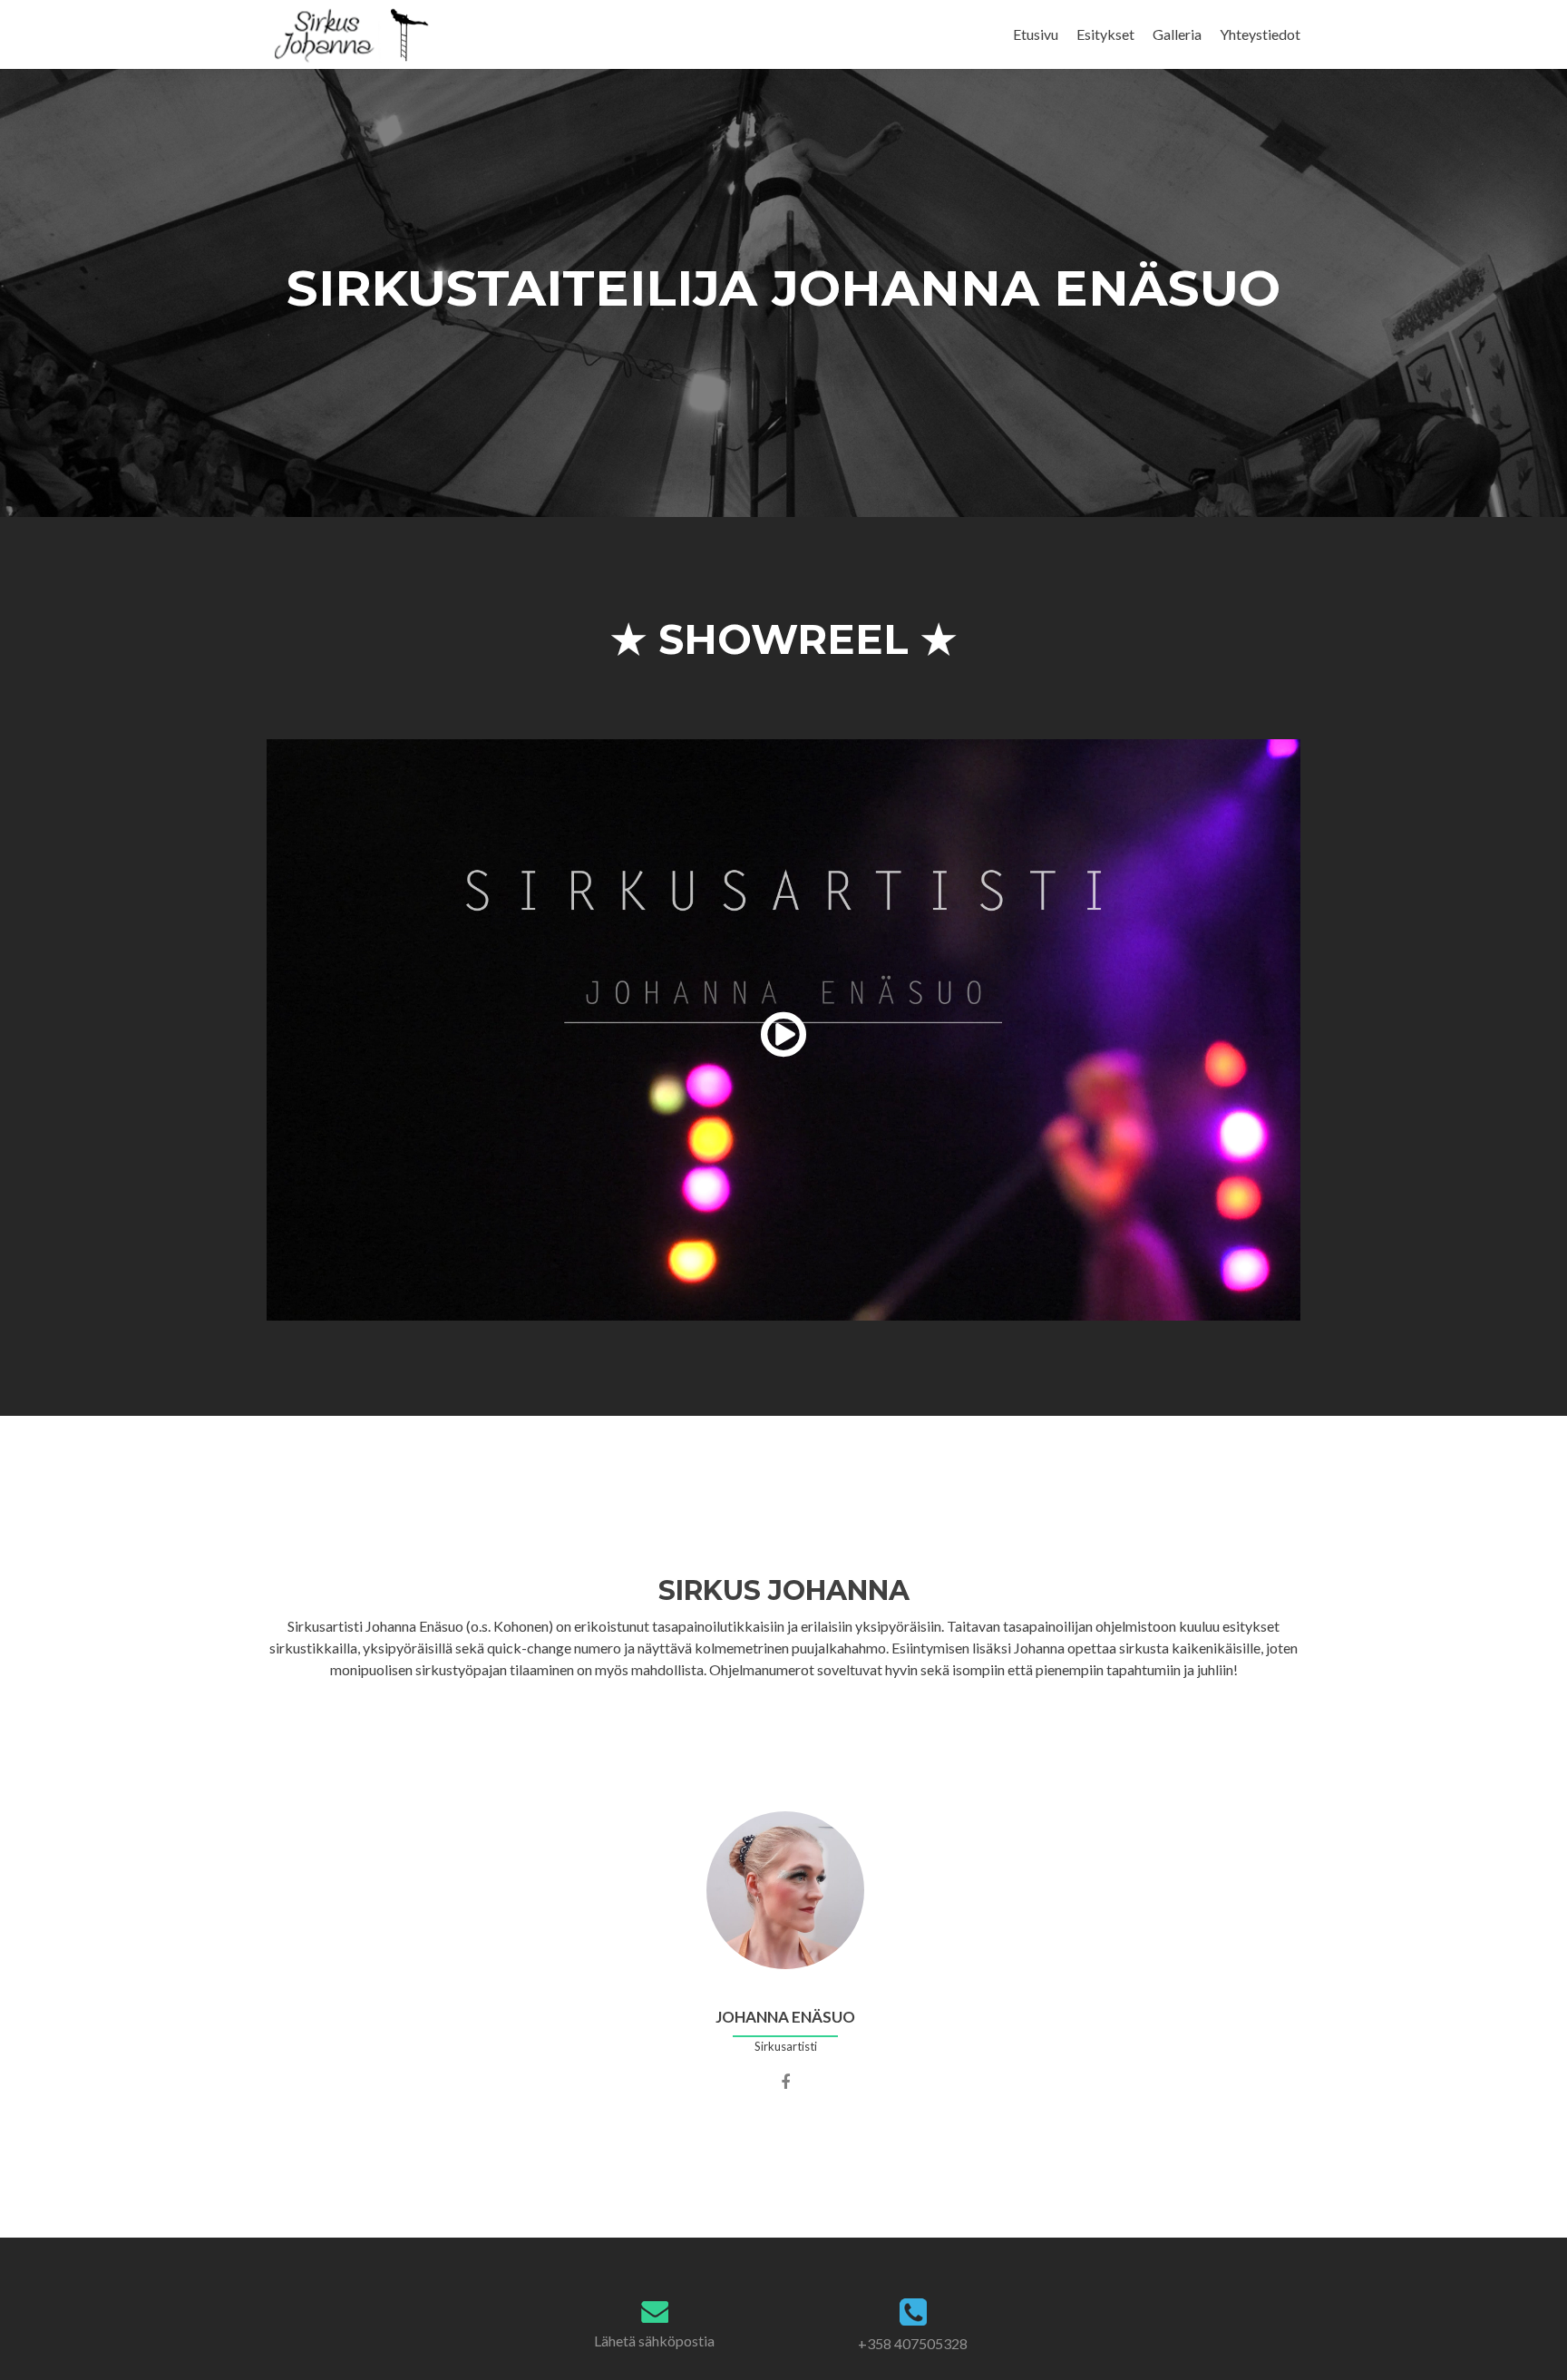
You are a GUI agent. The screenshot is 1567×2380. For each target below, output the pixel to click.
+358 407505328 (913, 2343)
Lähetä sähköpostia (654, 2341)
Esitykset (1105, 34)
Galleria (1177, 34)
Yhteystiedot (1260, 34)
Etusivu (1036, 34)
